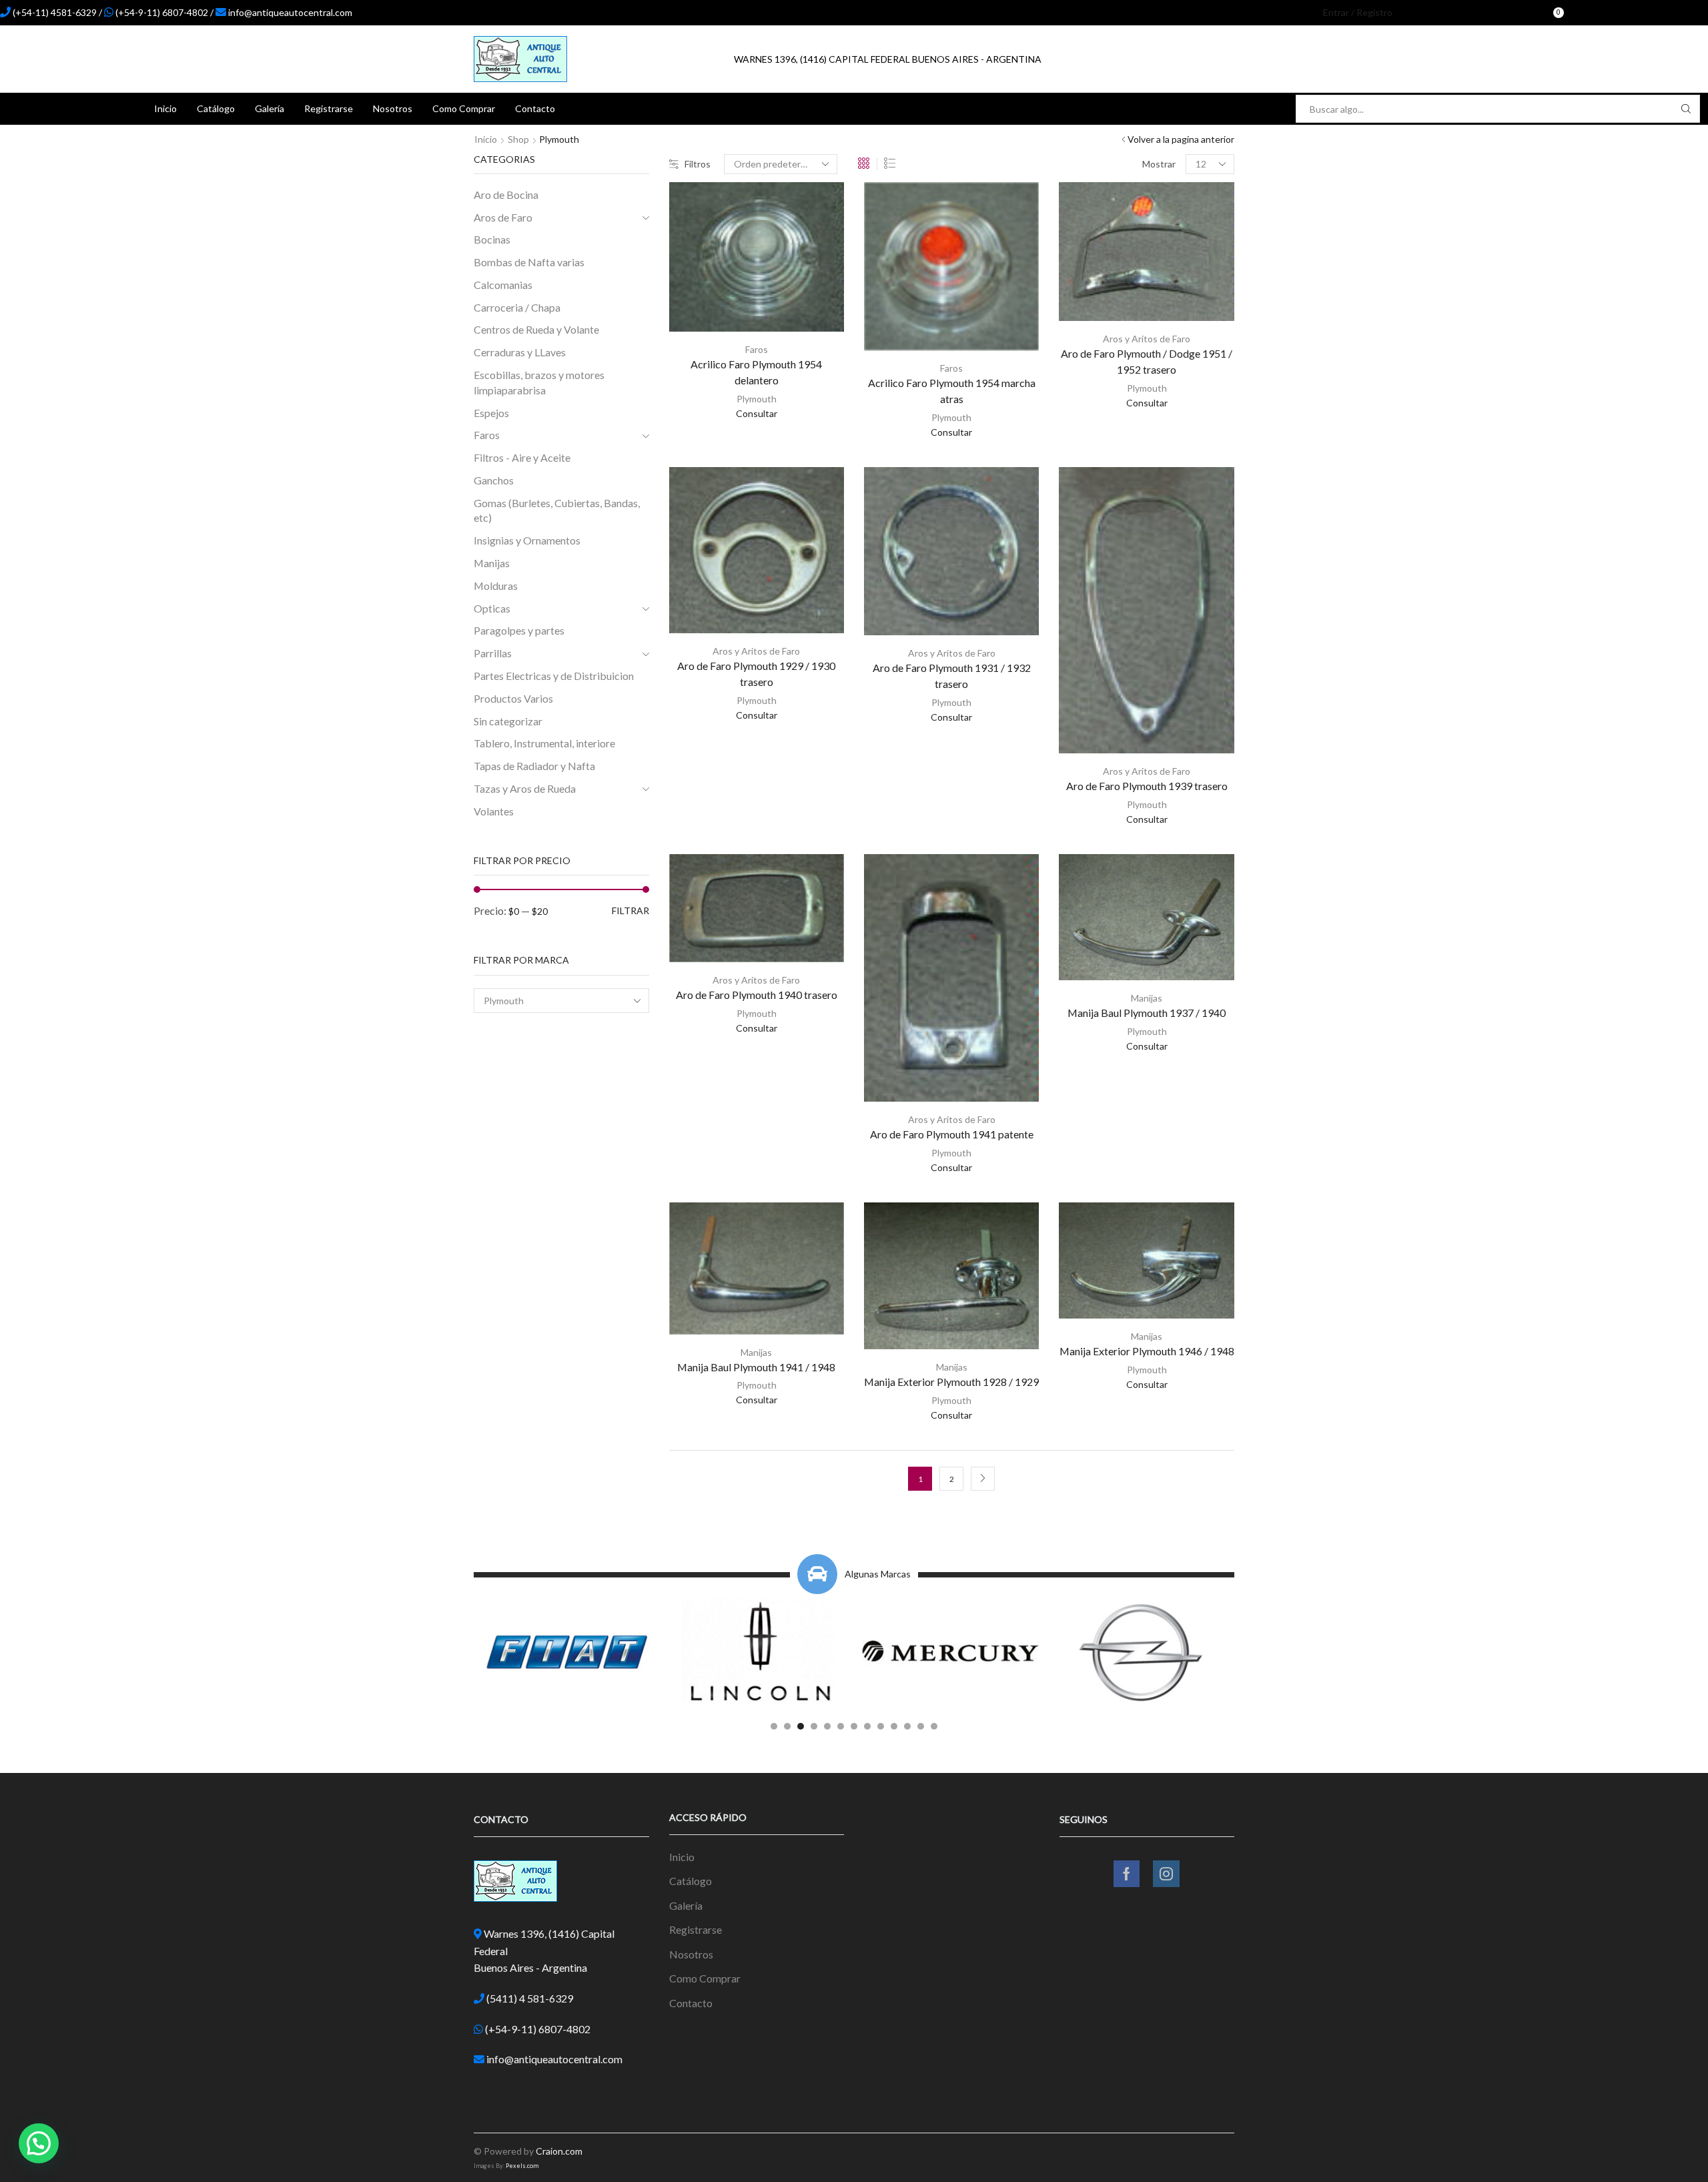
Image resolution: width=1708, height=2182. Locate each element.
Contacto (535, 108)
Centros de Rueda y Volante (536, 329)
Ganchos (494, 480)
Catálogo (216, 108)
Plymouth (757, 399)
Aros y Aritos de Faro (1147, 339)
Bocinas (492, 239)
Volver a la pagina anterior (1181, 139)
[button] (774, 1726)
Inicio (165, 108)
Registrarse (329, 108)
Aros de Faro (503, 217)
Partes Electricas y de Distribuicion (554, 676)
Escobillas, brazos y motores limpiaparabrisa (539, 382)
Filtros (698, 164)
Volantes (494, 811)
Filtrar (630, 911)
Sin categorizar (508, 721)
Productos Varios (513, 698)
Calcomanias (503, 285)
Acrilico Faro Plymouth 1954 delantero (756, 372)
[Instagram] (1611, 13)
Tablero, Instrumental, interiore (544, 743)
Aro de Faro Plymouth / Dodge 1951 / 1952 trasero (1147, 361)
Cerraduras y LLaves (520, 352)
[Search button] (1686, 109)
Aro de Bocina (506, 195)
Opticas (492, 608)
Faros (757, 349)
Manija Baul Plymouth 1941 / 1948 (756, 1367)
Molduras (496, 586)
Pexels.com (522, 2166)
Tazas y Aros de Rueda (525, 788)
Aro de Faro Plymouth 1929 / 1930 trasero (756, 674)
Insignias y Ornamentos (527, 540)
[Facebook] (1589, 13)
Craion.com (559, 2151)
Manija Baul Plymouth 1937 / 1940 (1147, 1013)
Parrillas (493, 653)
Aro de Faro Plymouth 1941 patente (952, 1134)
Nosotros (393, 108)
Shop (518, 139)
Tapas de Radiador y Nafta (534, 766)
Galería (270, 108)
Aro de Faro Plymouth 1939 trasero (1147, 786)
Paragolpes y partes (519, 630)
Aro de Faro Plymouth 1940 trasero (757, 995)
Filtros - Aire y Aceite (522, 457)
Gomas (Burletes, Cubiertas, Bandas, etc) (557, 510)
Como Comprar (464, 108)
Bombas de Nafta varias (529, 262)
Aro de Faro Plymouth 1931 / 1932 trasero (952, 676)
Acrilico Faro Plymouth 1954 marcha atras (952, 391)
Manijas (1147, 998)
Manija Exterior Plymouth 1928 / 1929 (951, 1382)
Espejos (491, 413)
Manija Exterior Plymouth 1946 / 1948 (1147, 1351)
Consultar (757, 413)
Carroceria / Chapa (517, 307)
